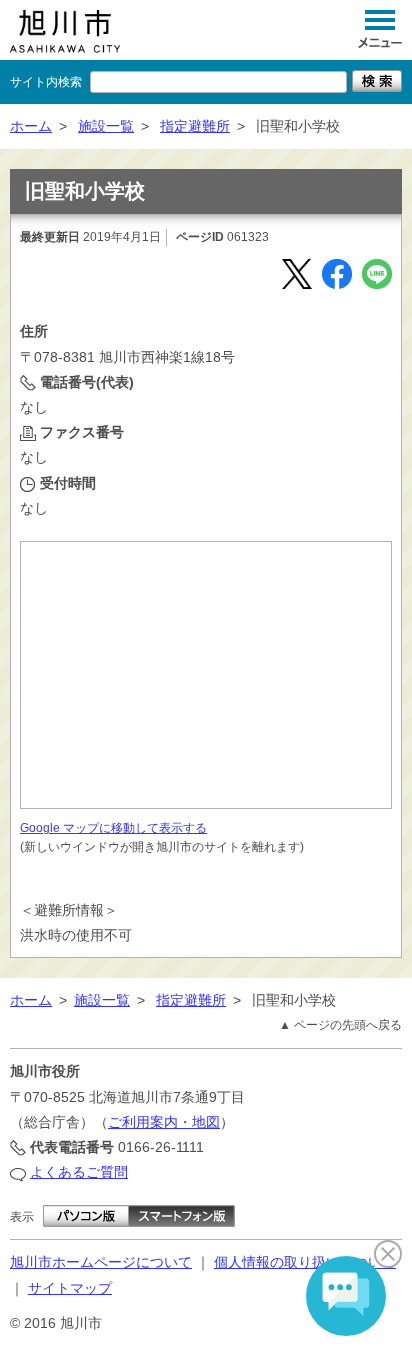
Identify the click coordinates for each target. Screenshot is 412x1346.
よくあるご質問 (79, 1172)
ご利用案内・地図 (164, 1122)
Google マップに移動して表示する (113, 828)
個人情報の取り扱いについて (305, 1262)
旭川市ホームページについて (101, 1262)
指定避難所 (195, 126)
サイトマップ (70, 1288)
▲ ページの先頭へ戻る (340, 1025)
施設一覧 (106, 126)
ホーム (31, 126)
